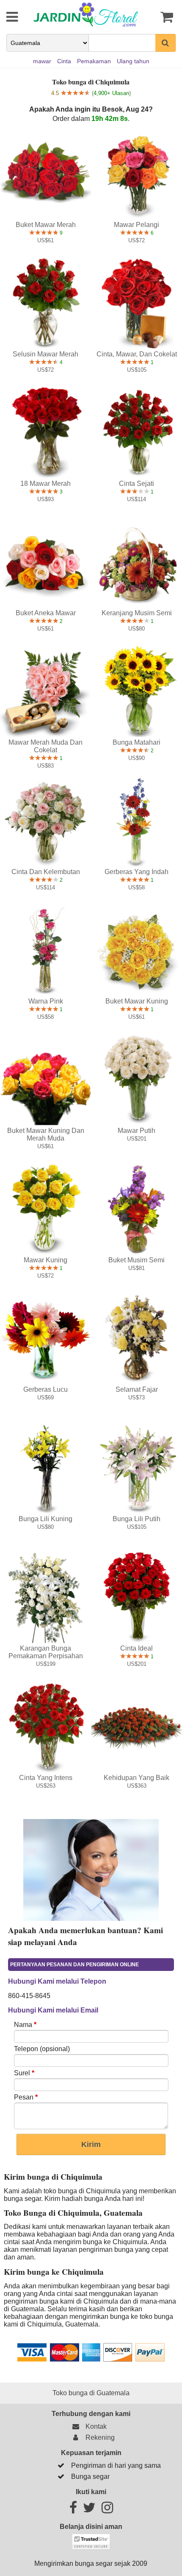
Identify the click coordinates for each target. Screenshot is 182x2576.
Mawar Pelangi (136, 225)
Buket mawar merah (46, 225)
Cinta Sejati (136, 484)
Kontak (94, 2426)
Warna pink (46, 1001)
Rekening (98, 2437)
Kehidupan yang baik (136, 1778)
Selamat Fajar (137, 1389)
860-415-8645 (29, 1996)
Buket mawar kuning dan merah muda (46, 1134)
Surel (24, 2073)
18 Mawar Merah (45, 484)
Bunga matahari (136, 742)
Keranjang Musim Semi (137, 613)
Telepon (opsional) (42, 2049)
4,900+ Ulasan (111, 93)
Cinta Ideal (136, 1648)
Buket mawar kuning (137, 1001)
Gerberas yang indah (136, 872)
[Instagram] (107, 2510)
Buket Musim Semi (136, 1260)
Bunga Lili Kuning (45, 1519)
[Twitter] (89, 2510)
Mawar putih (136, 1131)
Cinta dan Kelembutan (46, 872)
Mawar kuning (45, 1260)
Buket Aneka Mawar (46, 613)
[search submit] (165, 43)
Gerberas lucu (45, 1389)
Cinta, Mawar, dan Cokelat (137, 354)
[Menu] (6, 17)
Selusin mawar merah (45, 354)
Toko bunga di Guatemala (91, 2393)
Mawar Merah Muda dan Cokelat (45, 746)
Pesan (26, 2097)
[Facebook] (73, 2510)
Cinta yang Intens (46, 1778)
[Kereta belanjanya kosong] (164, 17)
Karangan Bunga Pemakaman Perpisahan (46, 1652)
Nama (25, 2025)
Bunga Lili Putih (136, 1519)
